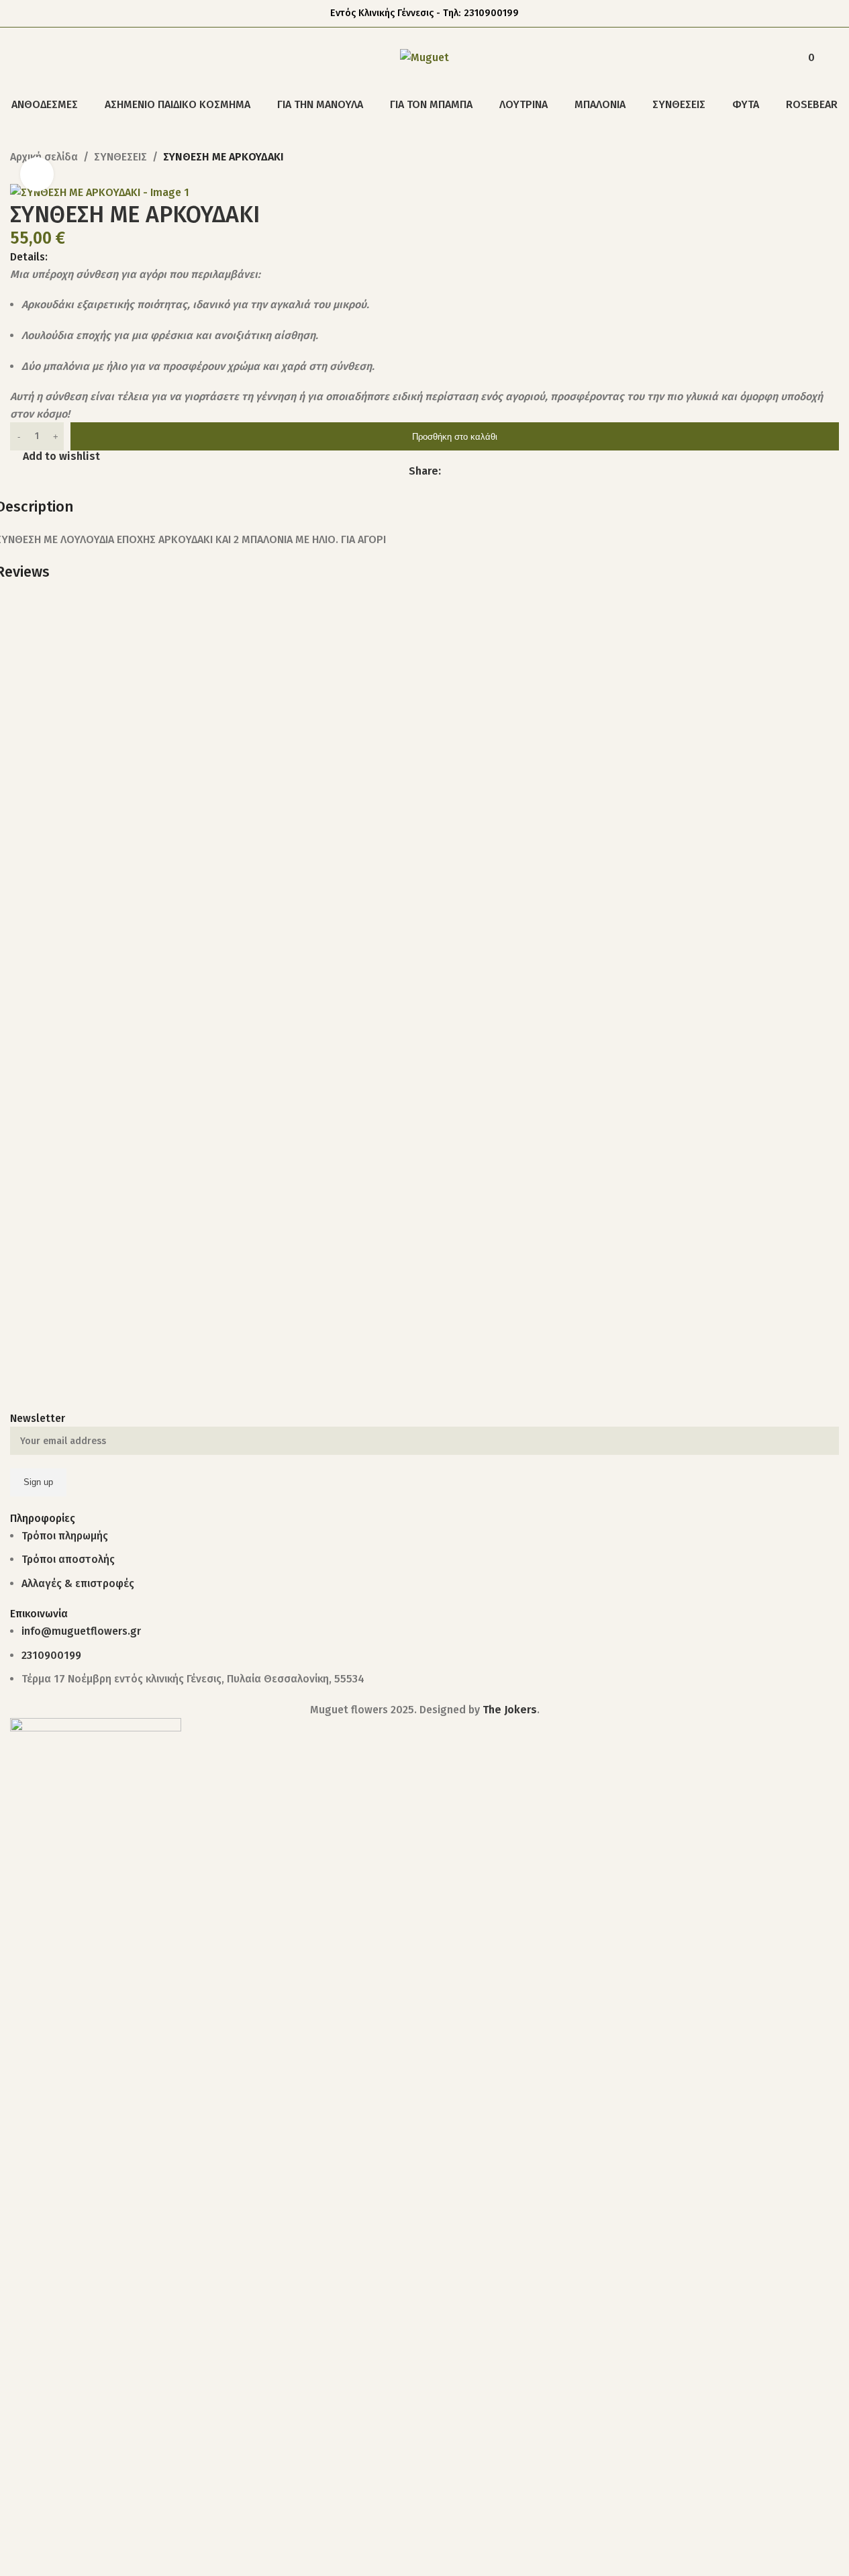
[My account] (774, 58)
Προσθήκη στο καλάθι (455, 437)
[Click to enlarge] (37, 174)
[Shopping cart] (834, 58)
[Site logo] (424, 57)
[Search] (15, 58)
